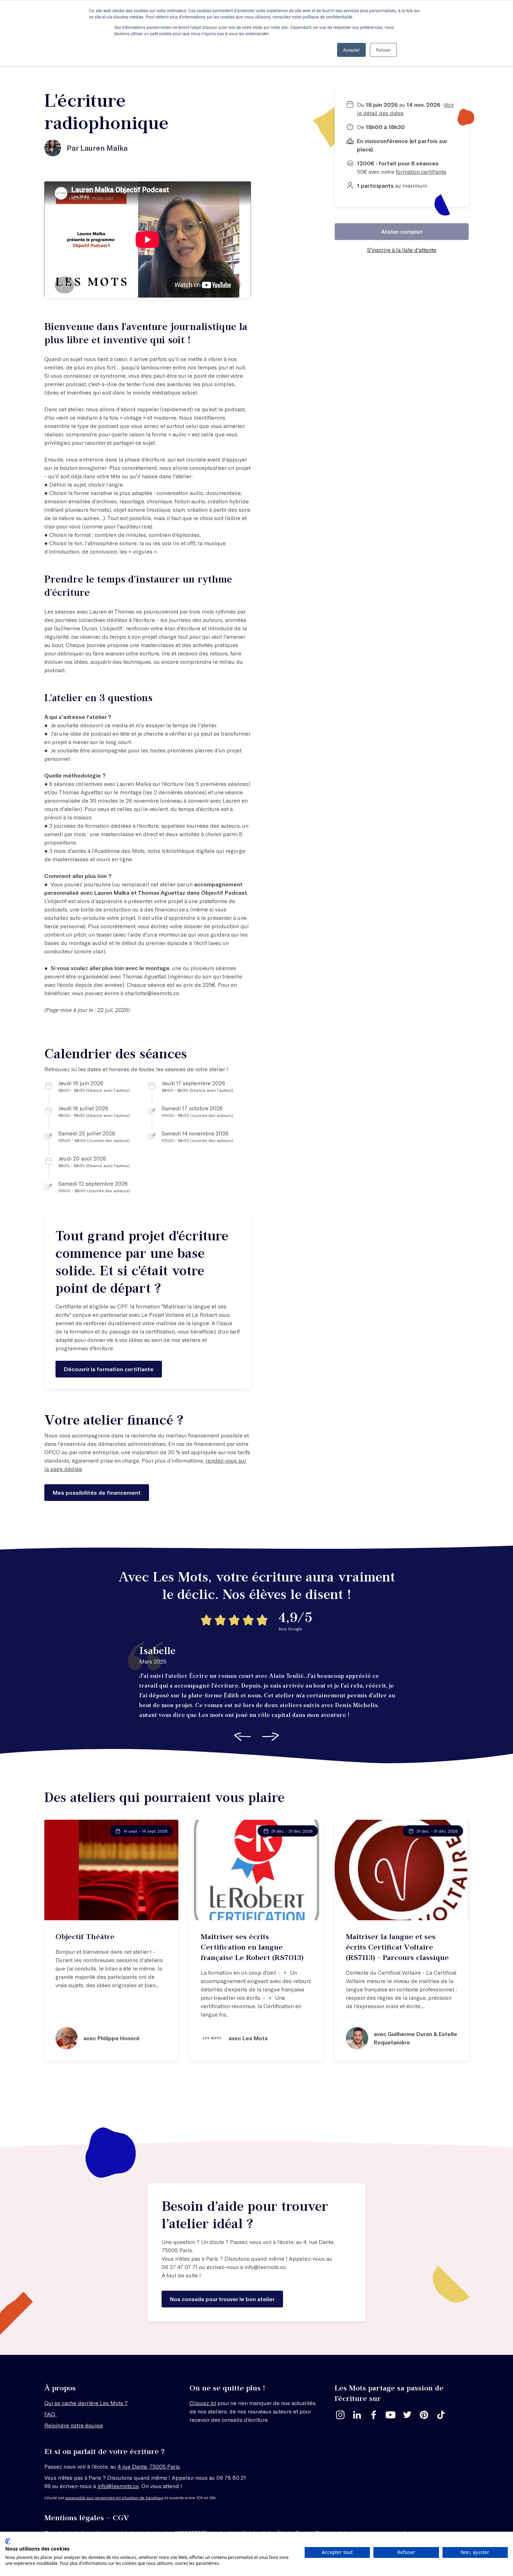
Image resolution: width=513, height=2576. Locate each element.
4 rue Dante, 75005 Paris (149, 2466)
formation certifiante (421, 171)
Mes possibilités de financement (97, 1492)
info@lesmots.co (265, 2267)
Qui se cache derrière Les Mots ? (86, 2403)
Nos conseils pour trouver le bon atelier (222, 2299)
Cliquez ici (203, 2403)
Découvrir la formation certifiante (109, 1369)
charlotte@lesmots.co (152, 993)
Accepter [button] (351, 50)
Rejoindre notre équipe (74, 2425)
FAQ (50, 2414)
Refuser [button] (383, 50)
